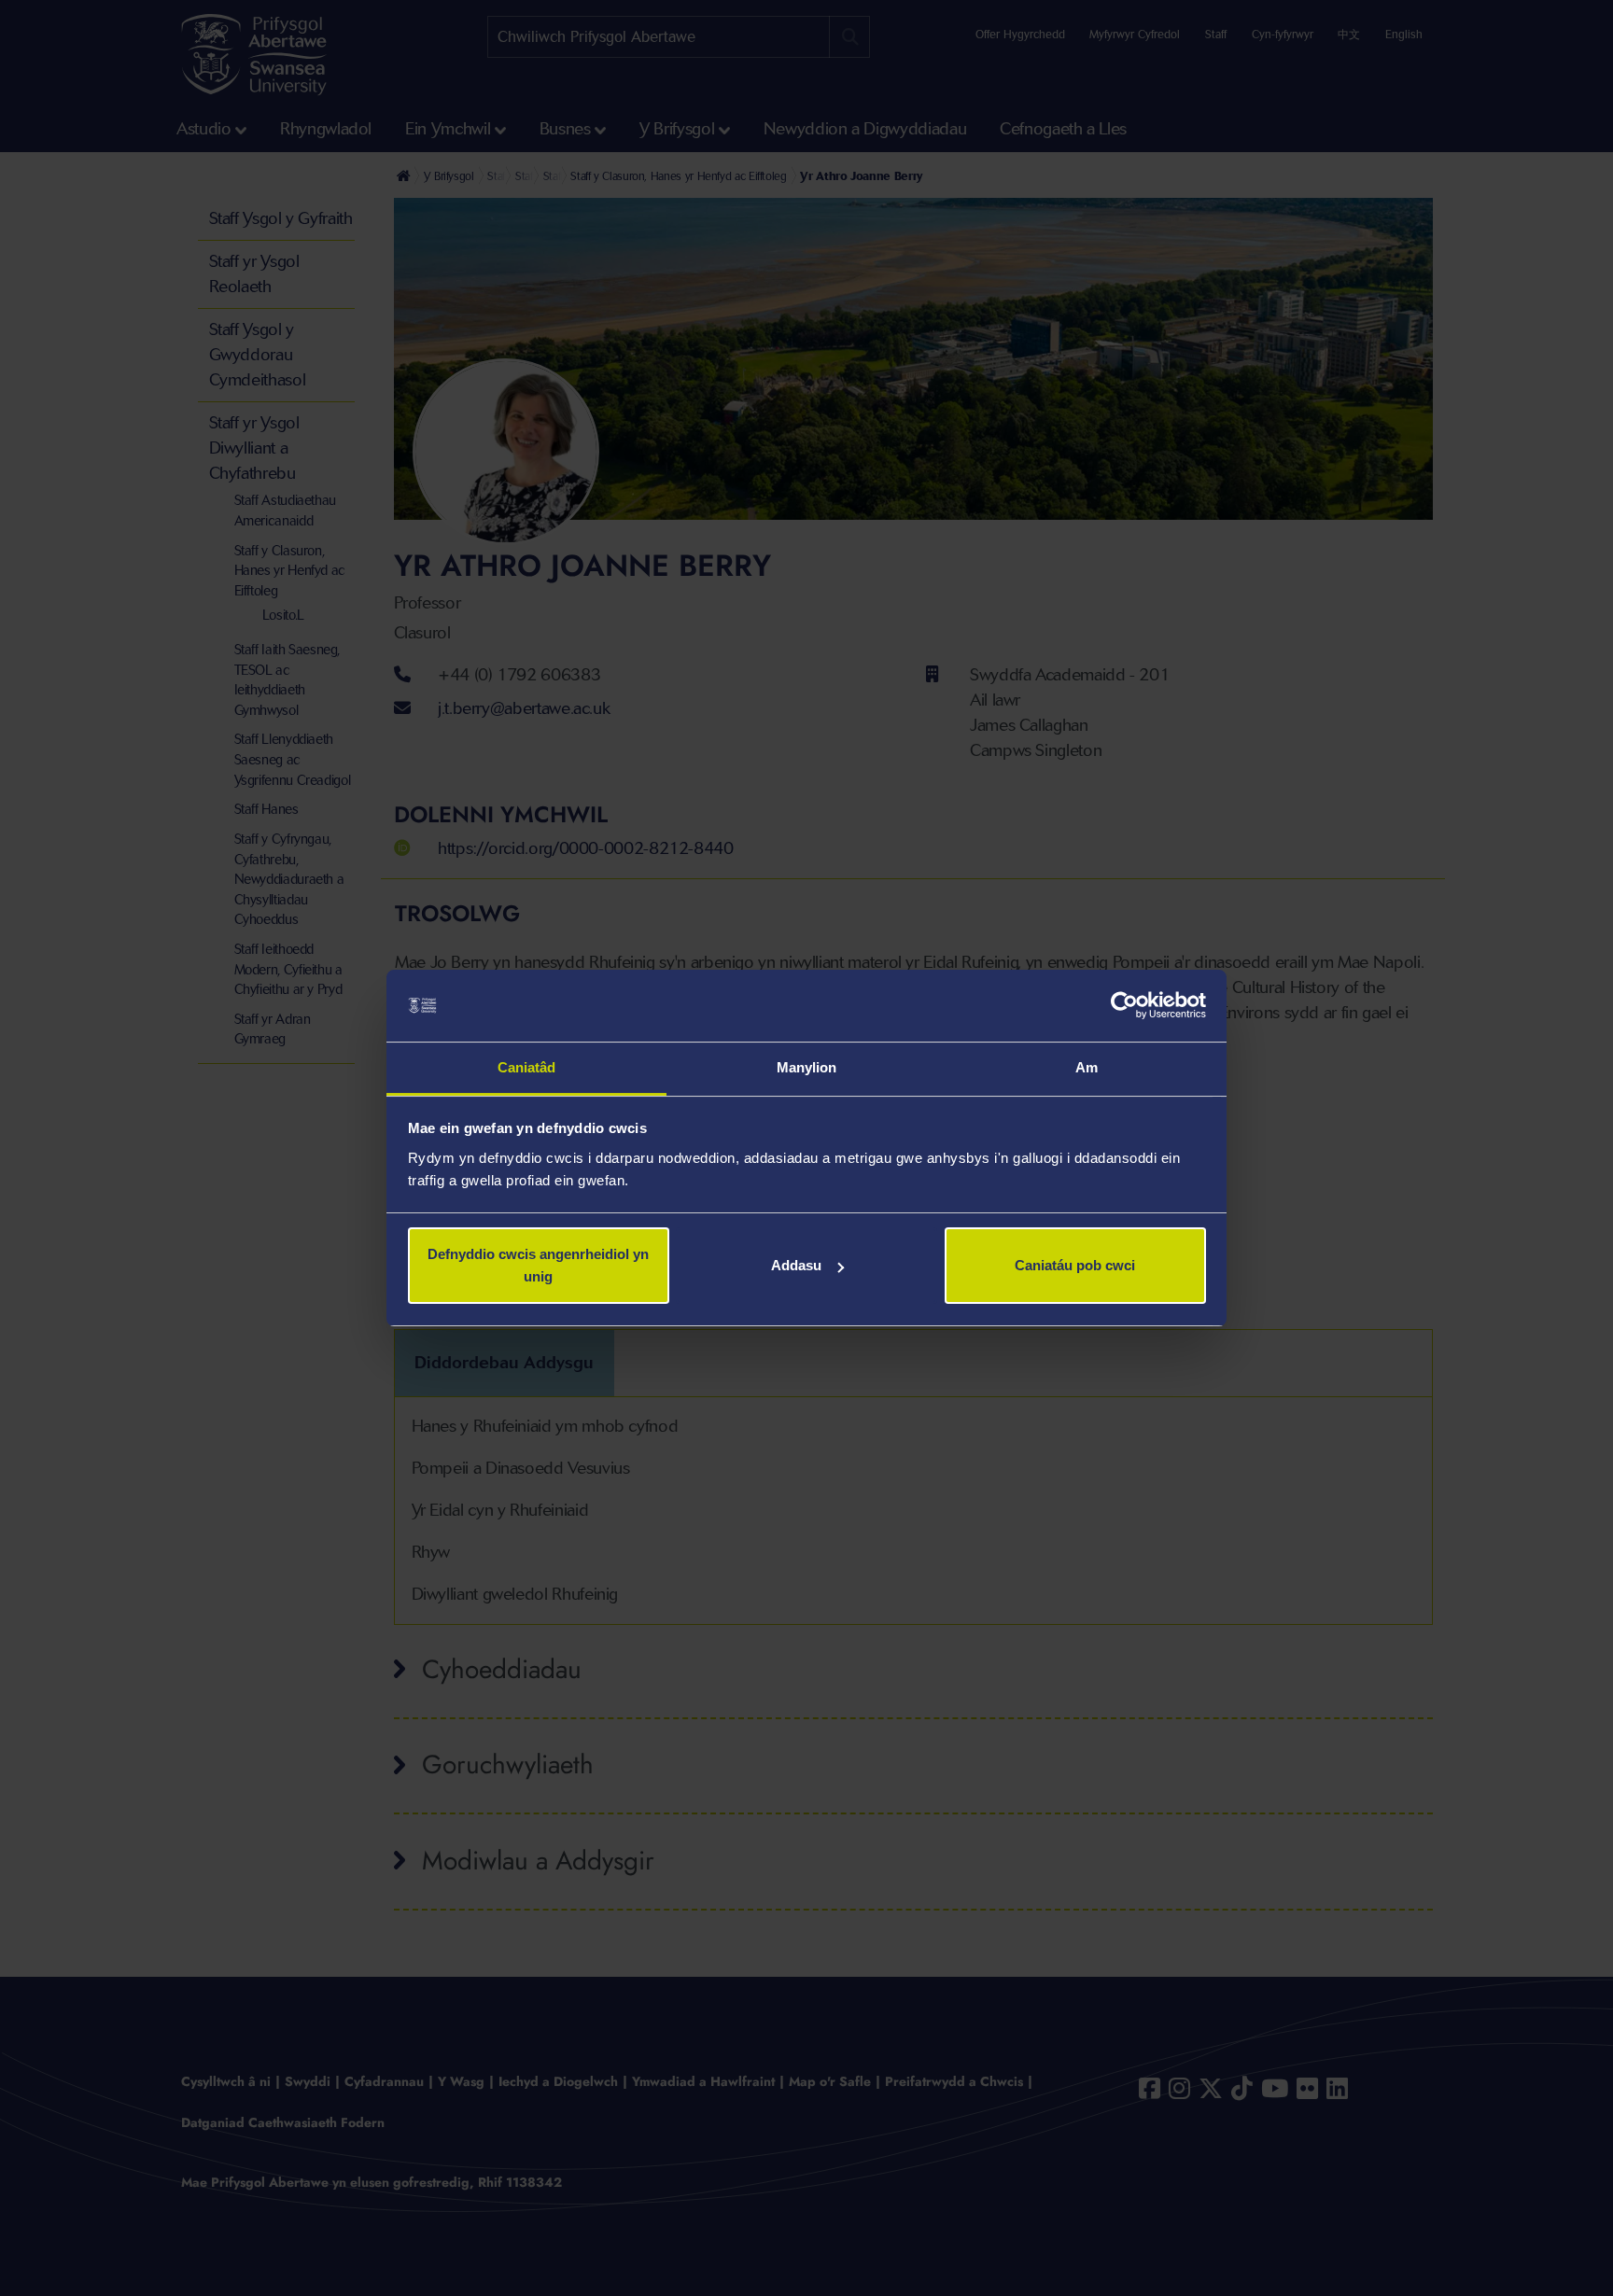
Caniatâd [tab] (527, 1067)
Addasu (796, 1265)
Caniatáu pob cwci (1075, 1265)
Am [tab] (1087, 1067)
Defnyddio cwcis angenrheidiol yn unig (538, 1265)
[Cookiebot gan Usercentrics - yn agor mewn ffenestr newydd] (1124, 1006)
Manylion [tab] (807, 1067)
